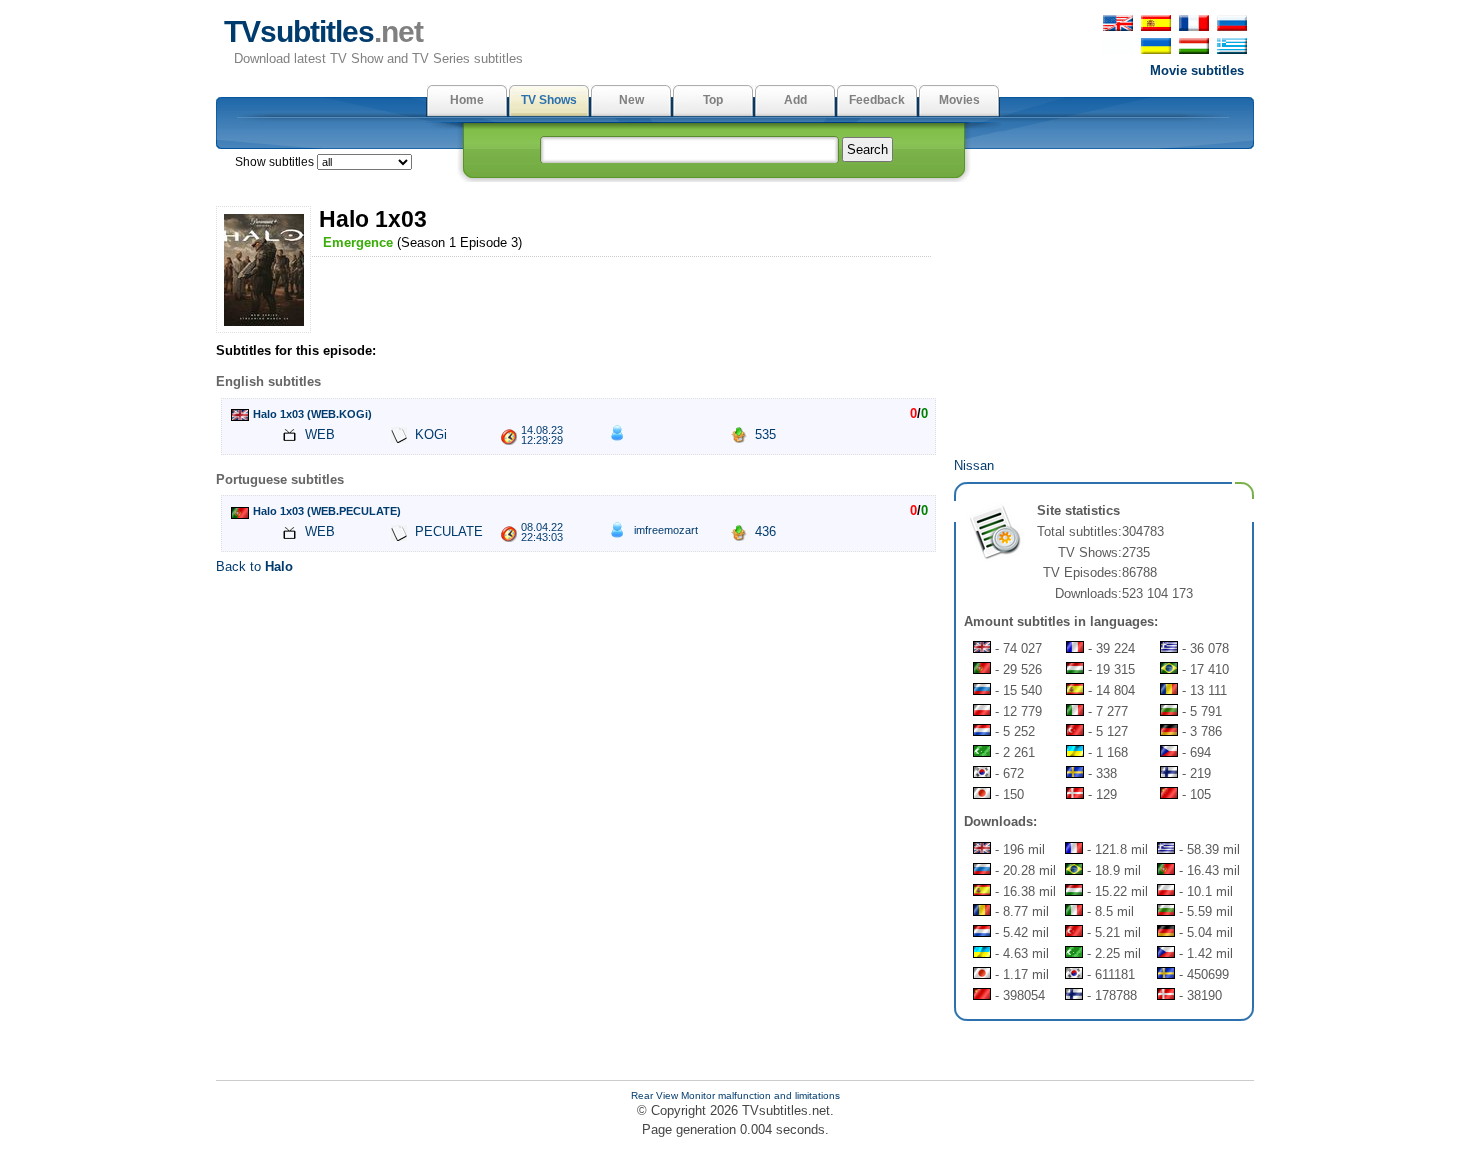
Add (795, 100)
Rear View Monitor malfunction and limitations (735, 1095)
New (631, 100)
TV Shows (549, 100)
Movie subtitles (1197, 70)
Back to (254, 566)
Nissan (974, 465)
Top (713, 100)
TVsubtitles (323, 31)
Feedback (877, 100)
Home (467, 100)
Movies (959, 100)
